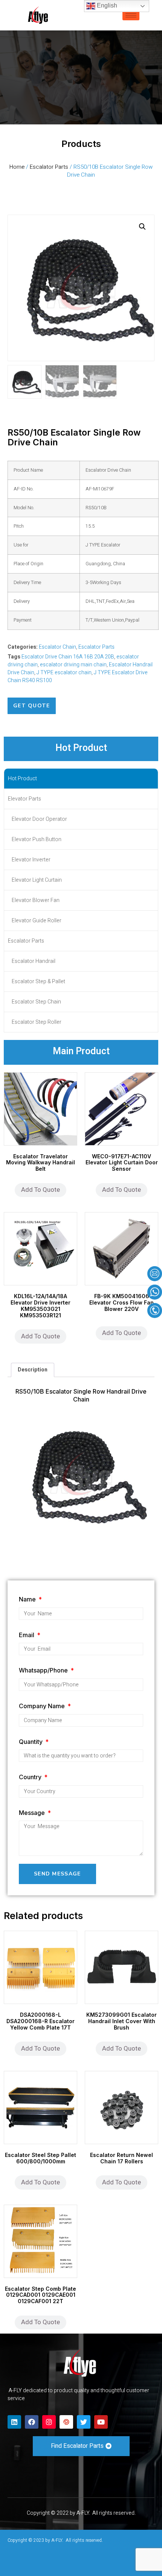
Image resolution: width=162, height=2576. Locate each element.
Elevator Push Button (37, 839)
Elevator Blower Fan (36, 900)
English (106, 5)
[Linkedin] (14, 2422)
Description (33, 1370)
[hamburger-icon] (131, 15)
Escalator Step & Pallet (38, 982)
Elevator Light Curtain (37, 880)
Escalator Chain (57, 647)
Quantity (31, 1742)
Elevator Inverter (31, 860)
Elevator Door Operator (39, 819)
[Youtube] (101, 2422)
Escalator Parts (49, 167)
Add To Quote (40, 1190)
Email (27, 1635)
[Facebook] (32, 2422)
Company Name (43, 1706)
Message (33, 1813)
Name (28, 1599)
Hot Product (22, 779)
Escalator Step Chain (36, 1002)
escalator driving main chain (73, 665)
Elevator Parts (24, 799)
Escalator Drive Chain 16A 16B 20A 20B (68, 657)
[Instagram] (49, 2422)
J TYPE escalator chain (64, 673)
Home (17, 167)
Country (31, 1777)
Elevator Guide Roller (37, 921)
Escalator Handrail (34, 961)
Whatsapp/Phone (44, 1670)
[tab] (33, 1370)
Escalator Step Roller (37, 1022)
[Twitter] (84, 2422)
